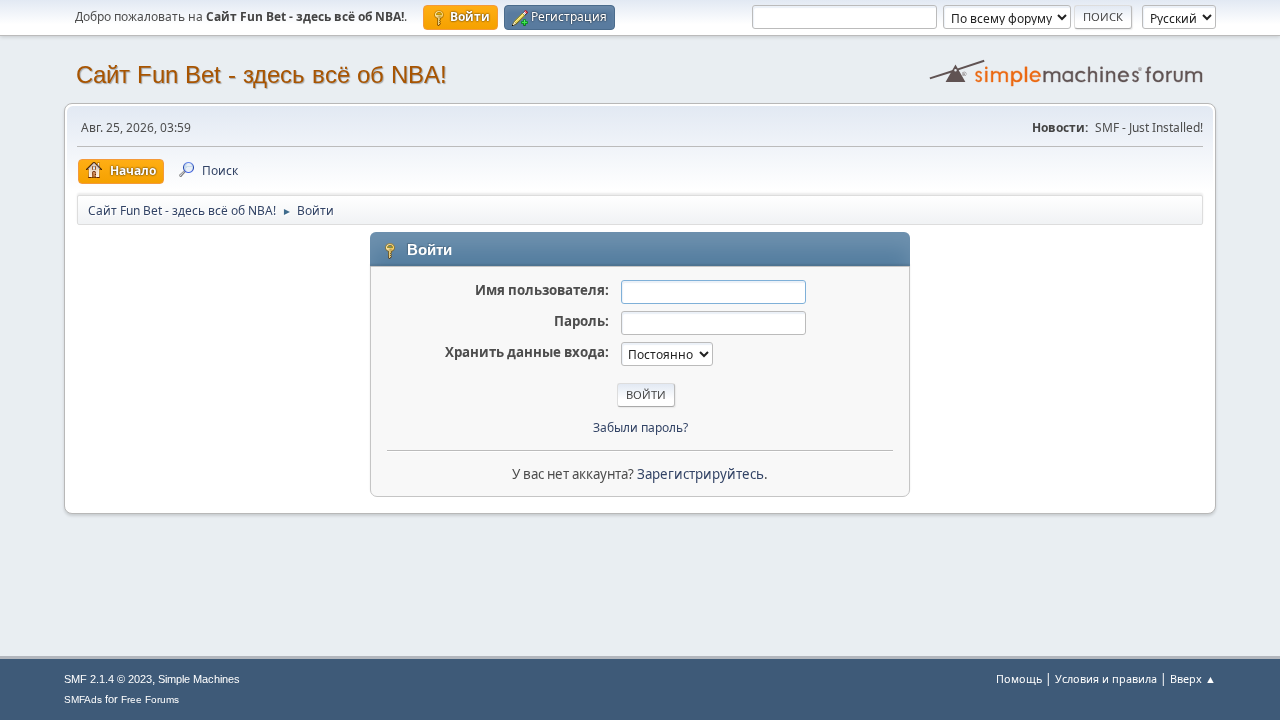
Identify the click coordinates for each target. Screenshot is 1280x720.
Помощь (1019, 678)
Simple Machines (199, 679)
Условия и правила (1106, 678)
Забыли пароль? (640, 427)
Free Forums (150, 699)
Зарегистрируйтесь (700, 474)
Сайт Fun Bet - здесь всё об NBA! (261, 74)
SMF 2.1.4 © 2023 (108, 679)
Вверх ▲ (1193, 678)
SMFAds (83, 699)
